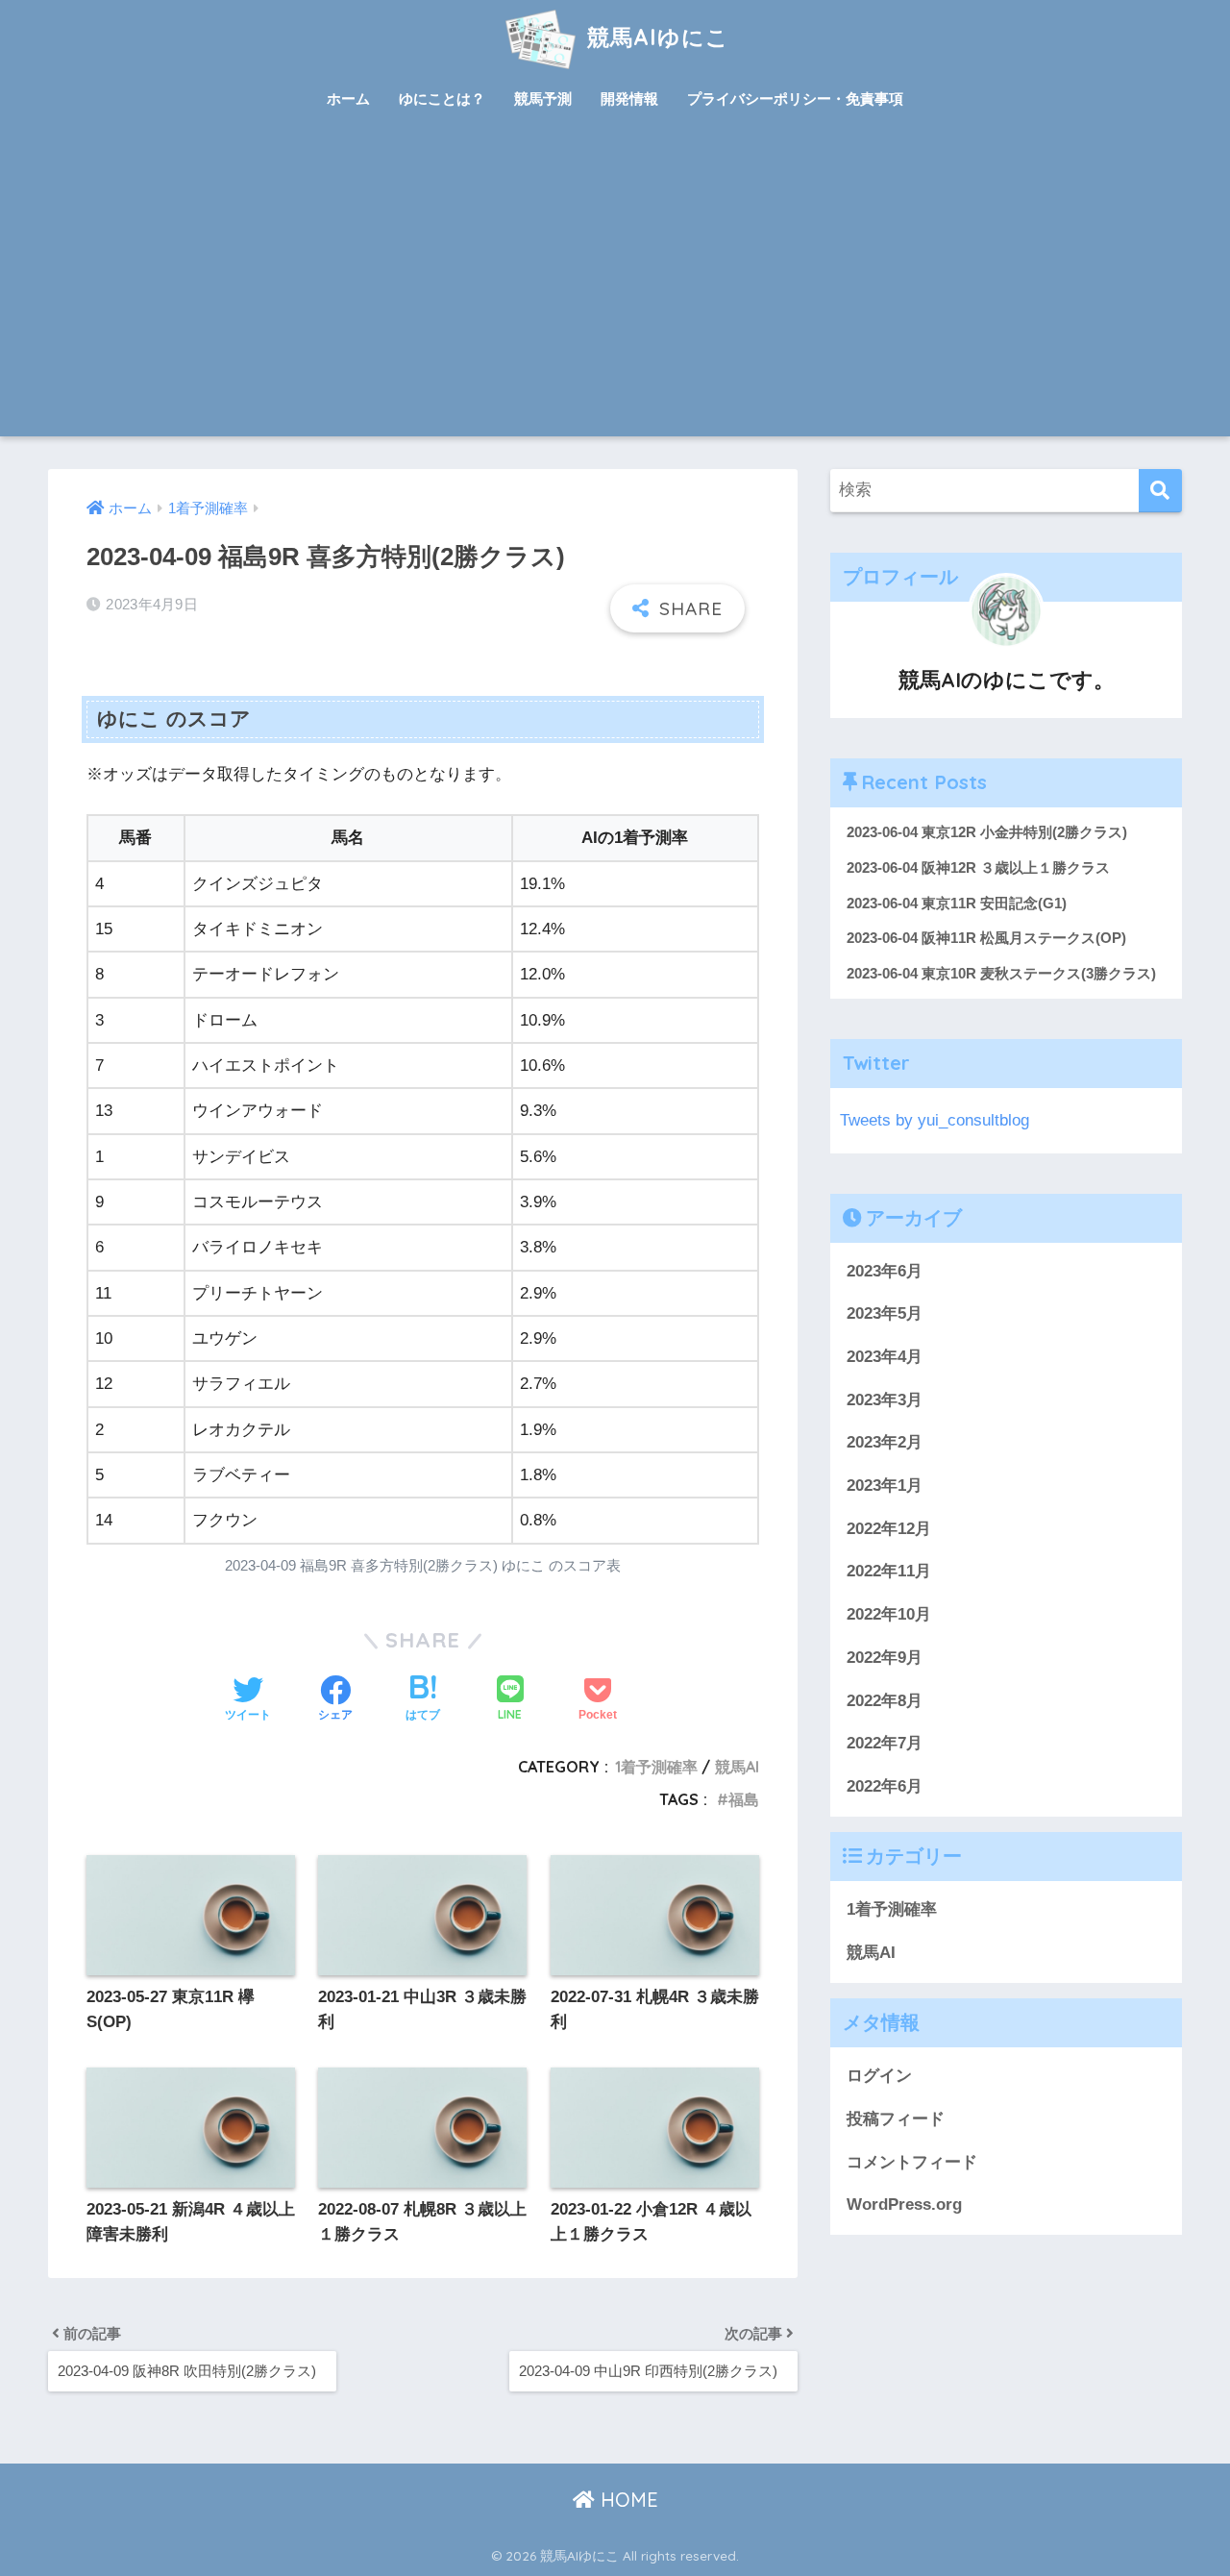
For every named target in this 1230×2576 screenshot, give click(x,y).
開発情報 (629, 99)
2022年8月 (885, 1700)
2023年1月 (885, 1486)
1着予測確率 (656, 1767)
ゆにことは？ (442, 99)
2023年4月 (885, 1357)
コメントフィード (912, 2162)
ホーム (348, 99)
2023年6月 (885, 1270)
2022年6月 (885, 1786)
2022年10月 (889, 1614)
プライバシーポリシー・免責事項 (795, 99)
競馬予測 (543, 99)
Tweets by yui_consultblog (935, 1120)
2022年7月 (885, 1743)
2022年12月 (889, 1529)
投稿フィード (896, 2119)
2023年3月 (885, 1400)
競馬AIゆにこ (654, 37)
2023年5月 (885, 1313)
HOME (627, 2500)
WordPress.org (904, 2204)
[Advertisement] (615, 292)
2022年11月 (889, 1571)
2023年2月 (885, 1442)
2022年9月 (885, 1658)
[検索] (1160, 491)
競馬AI (737, 1767)
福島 (744, 1799)
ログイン (879, 2076)
